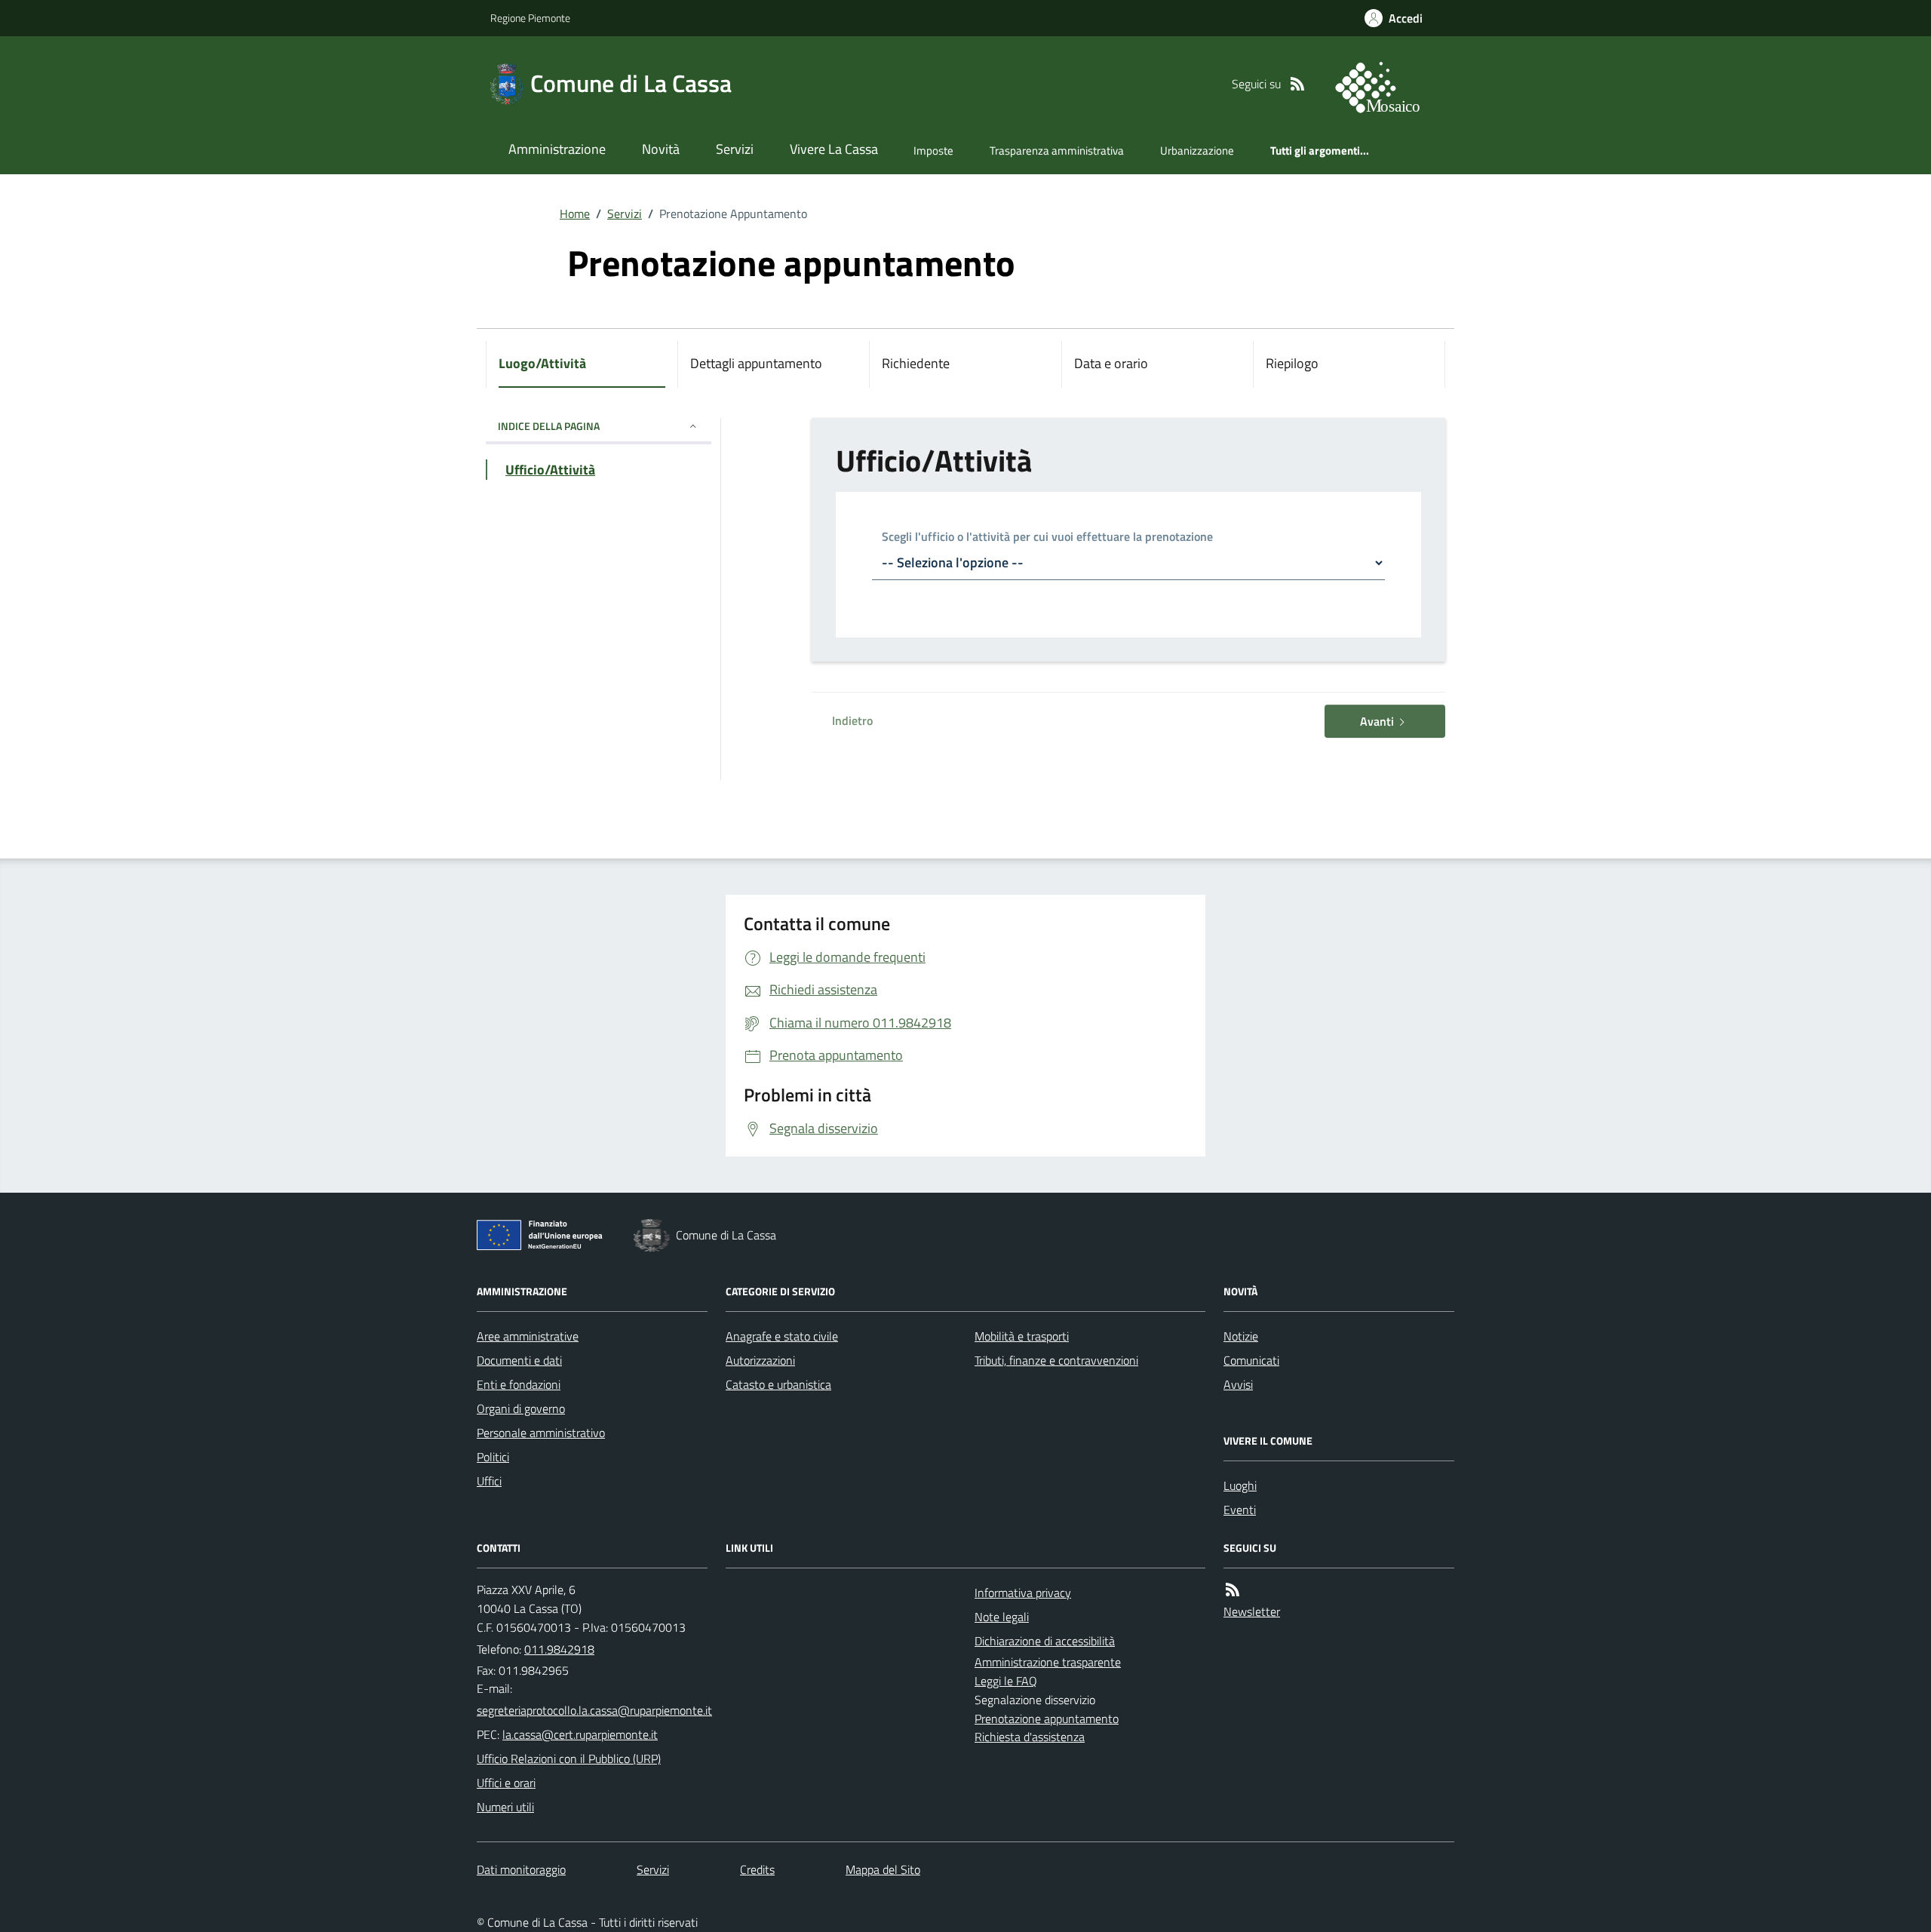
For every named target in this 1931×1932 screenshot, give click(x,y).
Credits (757, 1869)
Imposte (933, 151)
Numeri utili (505, 1807)
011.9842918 (559, 1649)
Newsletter (1252, 1611)
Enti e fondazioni (519, 1384)
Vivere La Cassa (834, 149)
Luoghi (1240, 1485)
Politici (493, 1457)
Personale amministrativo (541, 1433)
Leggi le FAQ (1006, 1681)
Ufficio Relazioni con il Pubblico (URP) (569, 1758)
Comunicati (1251, 1360)
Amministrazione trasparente (1048, 1662)
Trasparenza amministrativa (1057, 151)
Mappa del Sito (883, 1869)
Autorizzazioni (760, 1360)
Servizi (735, 149)
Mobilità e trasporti (1022, 1336)
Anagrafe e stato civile (782, 1336)
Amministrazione (557, 149)
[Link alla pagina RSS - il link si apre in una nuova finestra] (1297, 84)
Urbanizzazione (1197, 151)
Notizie (1241, 1336)
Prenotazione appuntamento (1047, 1719)
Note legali (1002, 1617)
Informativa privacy (1023, 1593)
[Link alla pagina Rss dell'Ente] (1233, 1590)
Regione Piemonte (530, 18)
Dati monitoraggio (521, 1869)
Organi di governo (521, 1408)
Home (575, 213)
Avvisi (1238, 1384)
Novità (661, 149)
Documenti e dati (519, 1360)
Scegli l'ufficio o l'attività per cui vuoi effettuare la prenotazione (1047, 538)
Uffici (489, 1481)
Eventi (1240, 1510)
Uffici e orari (506, 1783)
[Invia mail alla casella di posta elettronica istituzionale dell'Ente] (594, 1710)
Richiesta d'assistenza (1030, 1737)
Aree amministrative (528, 1336)
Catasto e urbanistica (778, 1384)
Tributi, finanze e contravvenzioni (1056, 1360)
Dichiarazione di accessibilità (1045, 1641)
